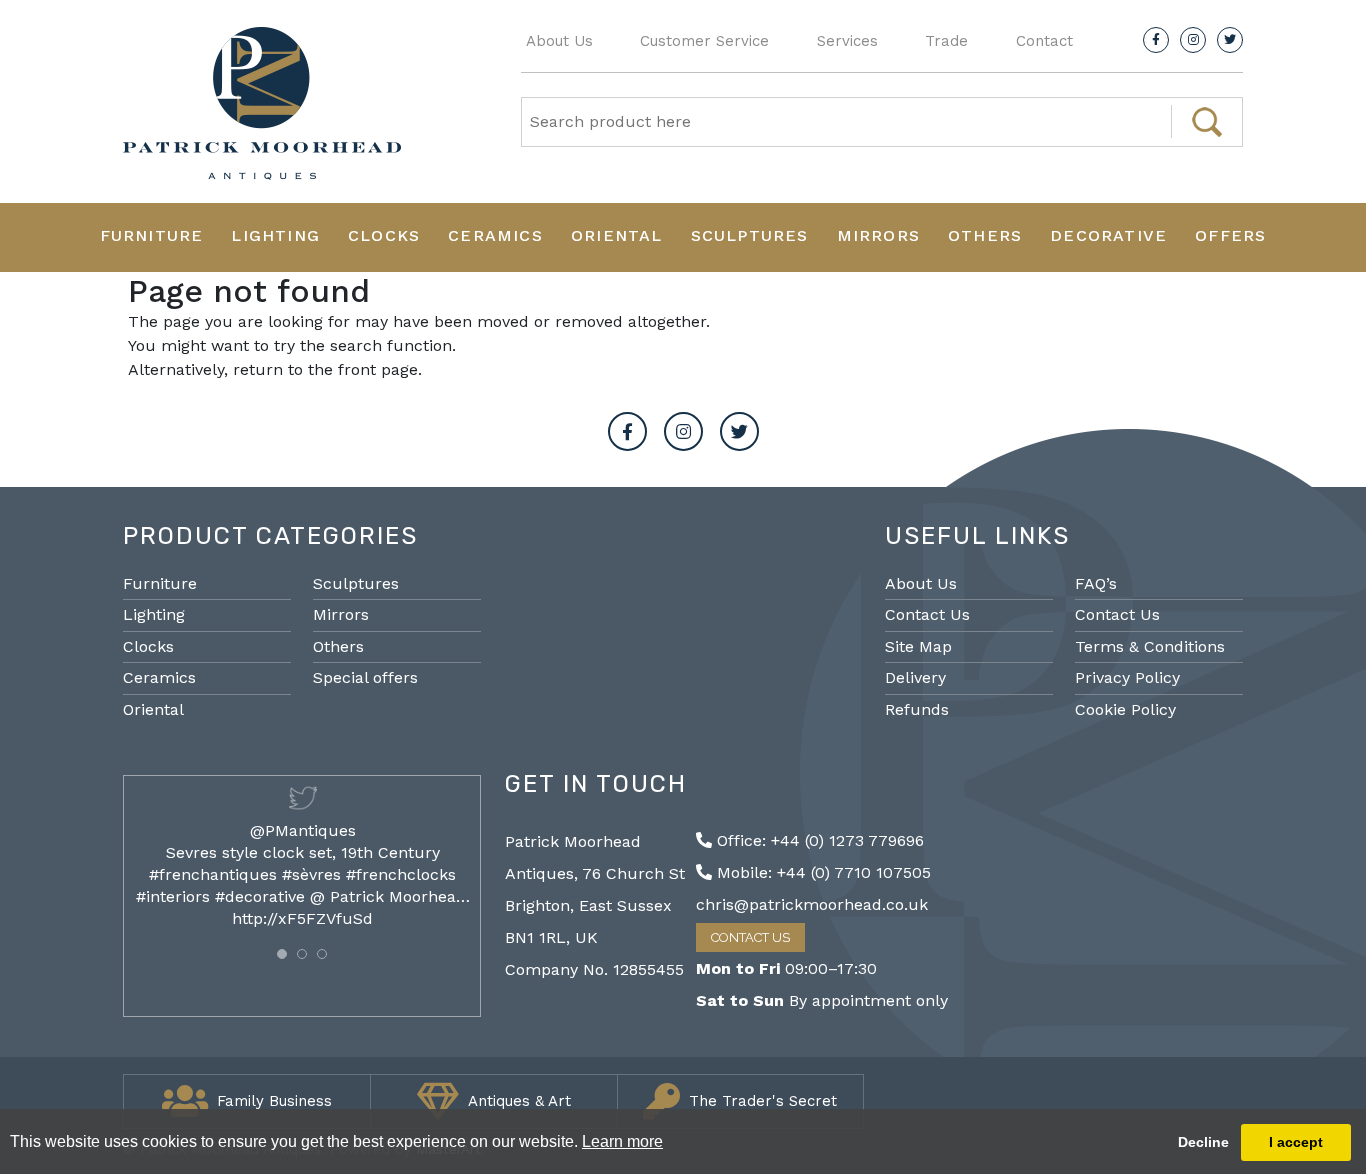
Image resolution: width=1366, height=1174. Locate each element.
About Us (559, 41)
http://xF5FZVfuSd (302, 918)
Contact (1044, 41)
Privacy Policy (1127, 677)
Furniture (152, 235)
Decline (1203, 1142)
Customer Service (704, 41)
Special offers (365, 677)
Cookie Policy (1125, 709)
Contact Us (927, 614)
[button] (282, 954)
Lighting (275, 235)
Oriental (617, 235)
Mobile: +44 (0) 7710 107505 (821, 872)
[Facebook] (1156, 40)
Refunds (917, 709)
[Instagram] (1193, 40)
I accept (1296, 1142)
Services (847, 41)
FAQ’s (1096, 583)
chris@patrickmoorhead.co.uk (812, 904)
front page (378, 369)
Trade (946, 41)
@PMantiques (303, 830)
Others (985, 235)
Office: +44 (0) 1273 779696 (818, 840)
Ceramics (495, 235)
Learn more (622, 1141)
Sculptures (750, 235)
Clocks (384, 235)
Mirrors (878, 235)
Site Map (918, 646)
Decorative (1108, 235)
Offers (1230, 235)
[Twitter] (1230, 40)
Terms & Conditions (1150, 646)
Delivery (915, 677)
